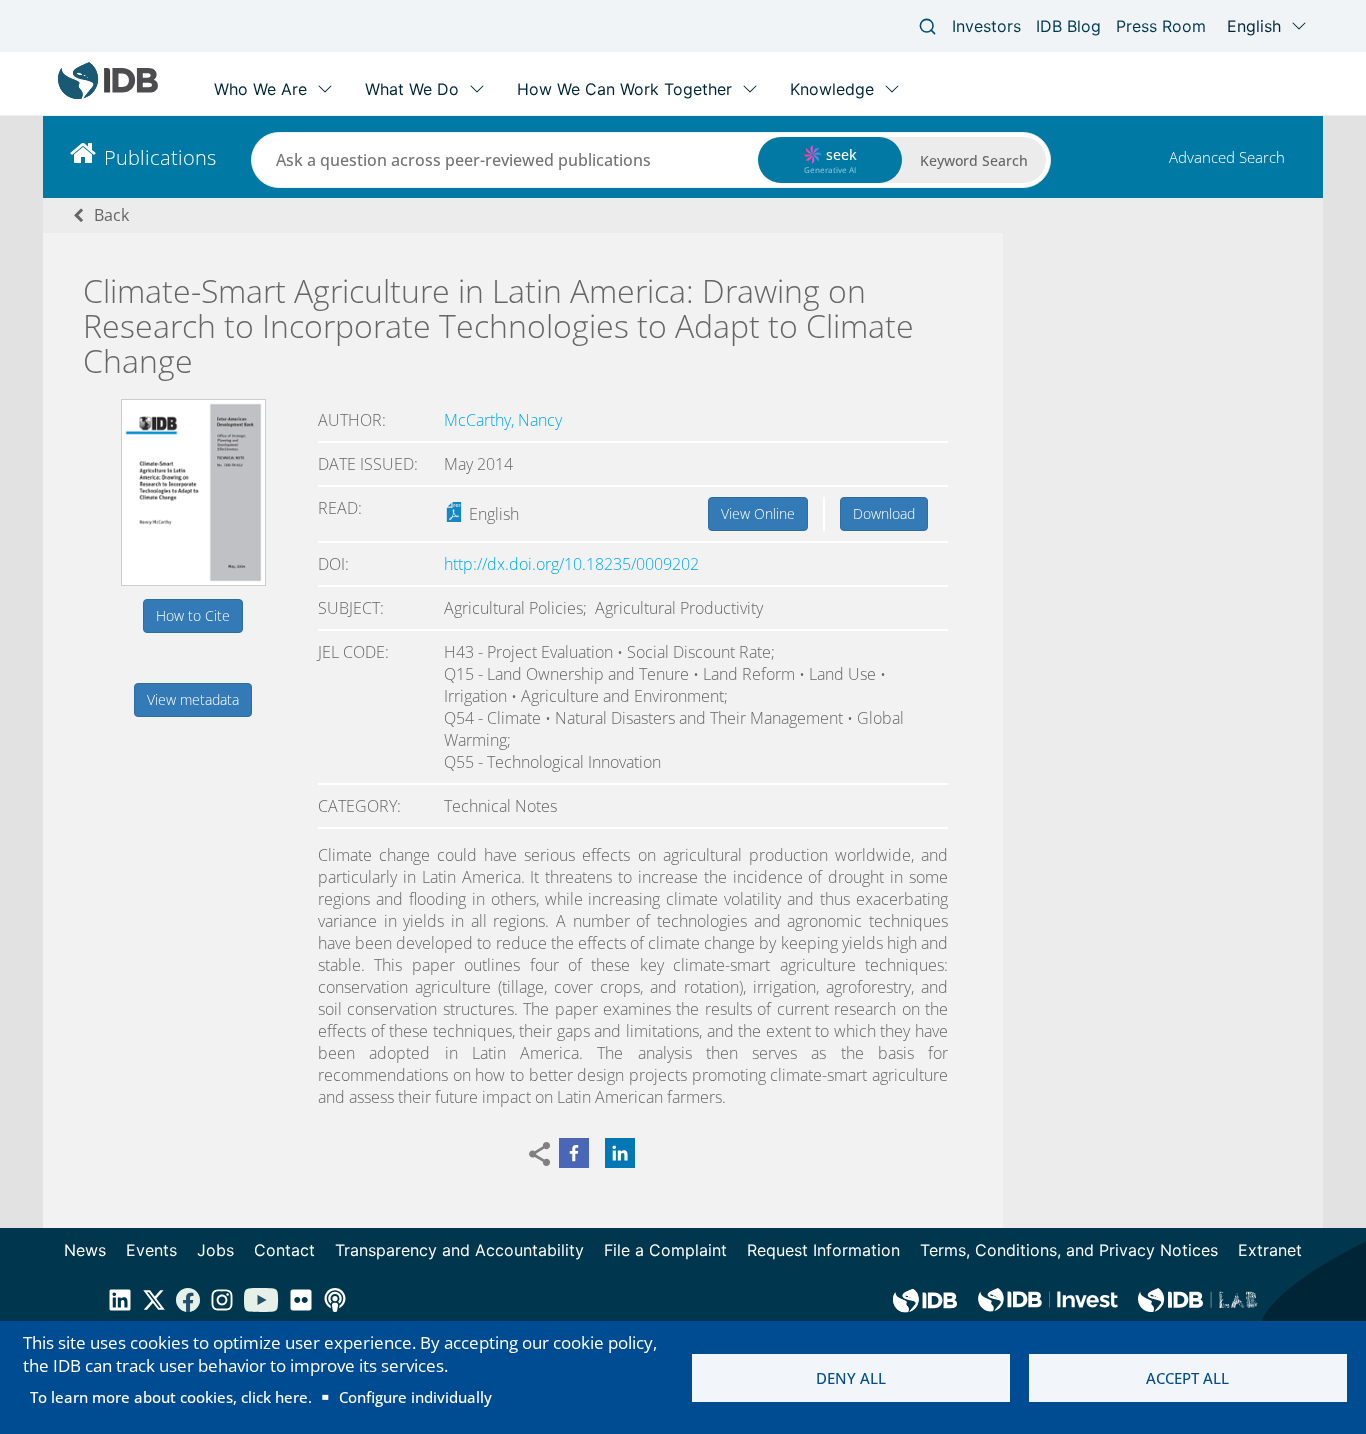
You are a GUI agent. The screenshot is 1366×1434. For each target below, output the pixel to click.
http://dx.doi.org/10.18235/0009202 (571, 564)
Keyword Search (974, 160)
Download (884, 513)
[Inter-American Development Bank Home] (108, 94)
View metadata (193, 699)
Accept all (1187, 1378)
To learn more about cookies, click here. (171, 1397)
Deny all (851, 1378)
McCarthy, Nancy (503, 420)
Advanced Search (1227, 157)
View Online (758, 513)
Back (111, 215)
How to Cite (193, 615)
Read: (340, 508)
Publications (160, 157)
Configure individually (415, 1397)
